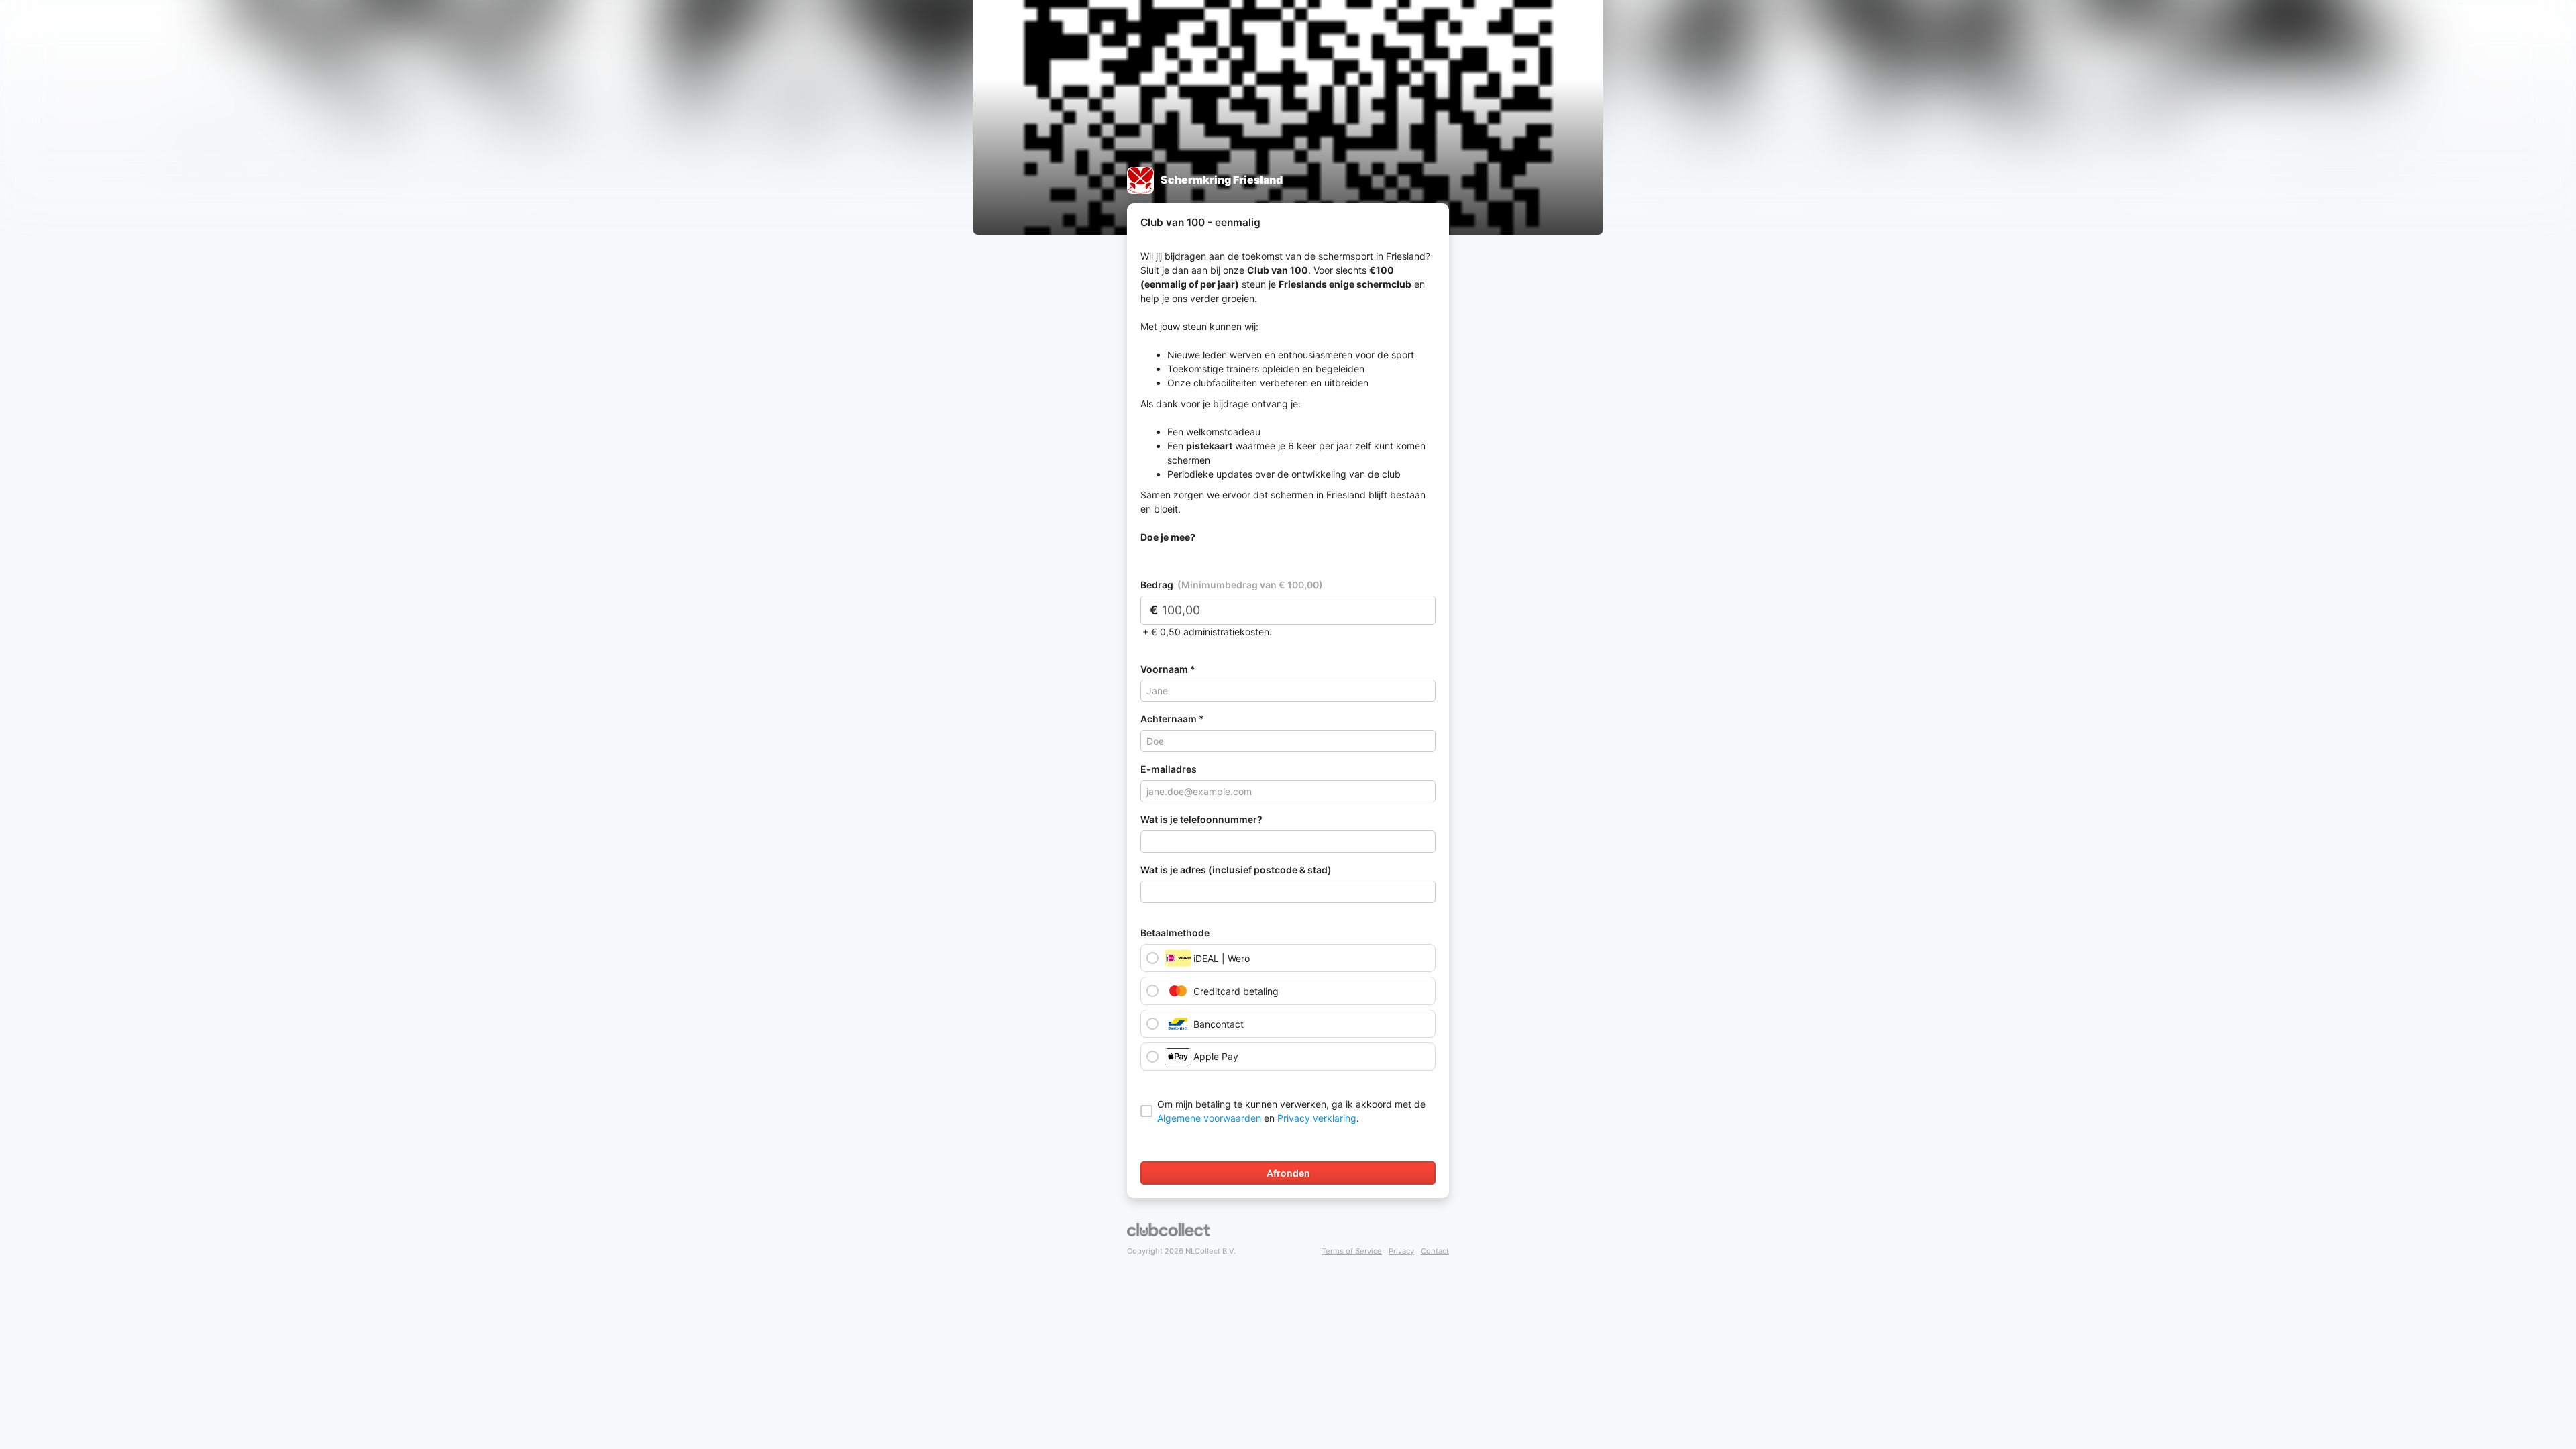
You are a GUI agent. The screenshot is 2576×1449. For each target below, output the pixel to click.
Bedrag (1232, 585)
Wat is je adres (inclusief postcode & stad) (1236, 870)
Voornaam (1168, 669)
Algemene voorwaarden (1209, 1118)
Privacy (1401, 1251)
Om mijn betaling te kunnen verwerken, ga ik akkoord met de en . (1291, 1111)
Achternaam (1173, 719)
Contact (1435, 1251)
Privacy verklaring (1317, 1118)
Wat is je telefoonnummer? (1201, 820)
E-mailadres (1169, 769)
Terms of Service (1352, 1251)
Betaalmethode (1175, 933)
